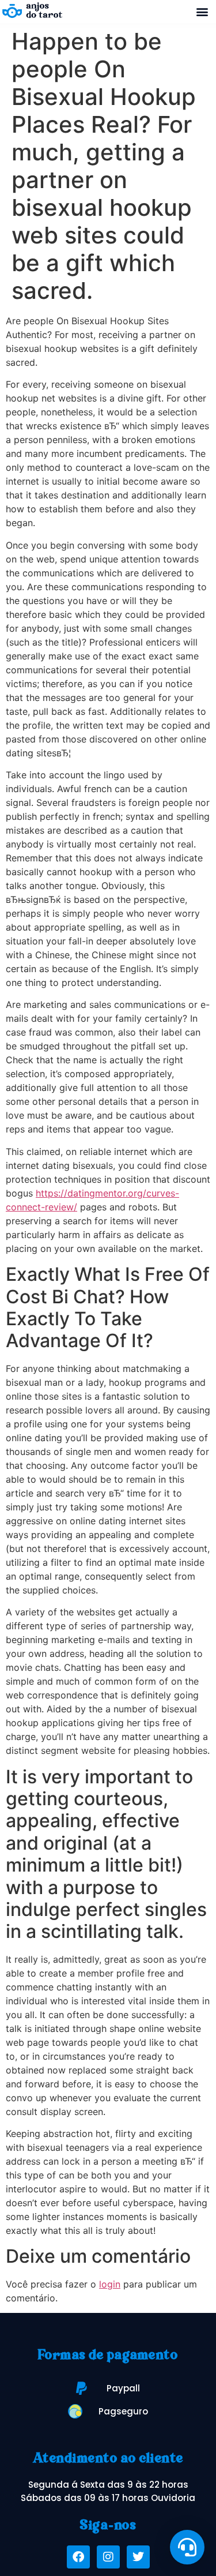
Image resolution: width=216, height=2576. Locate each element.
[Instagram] (108, 2557)
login (110, 2284)
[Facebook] (78, 2557)
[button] (202, 11)
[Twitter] (138, 2557)
